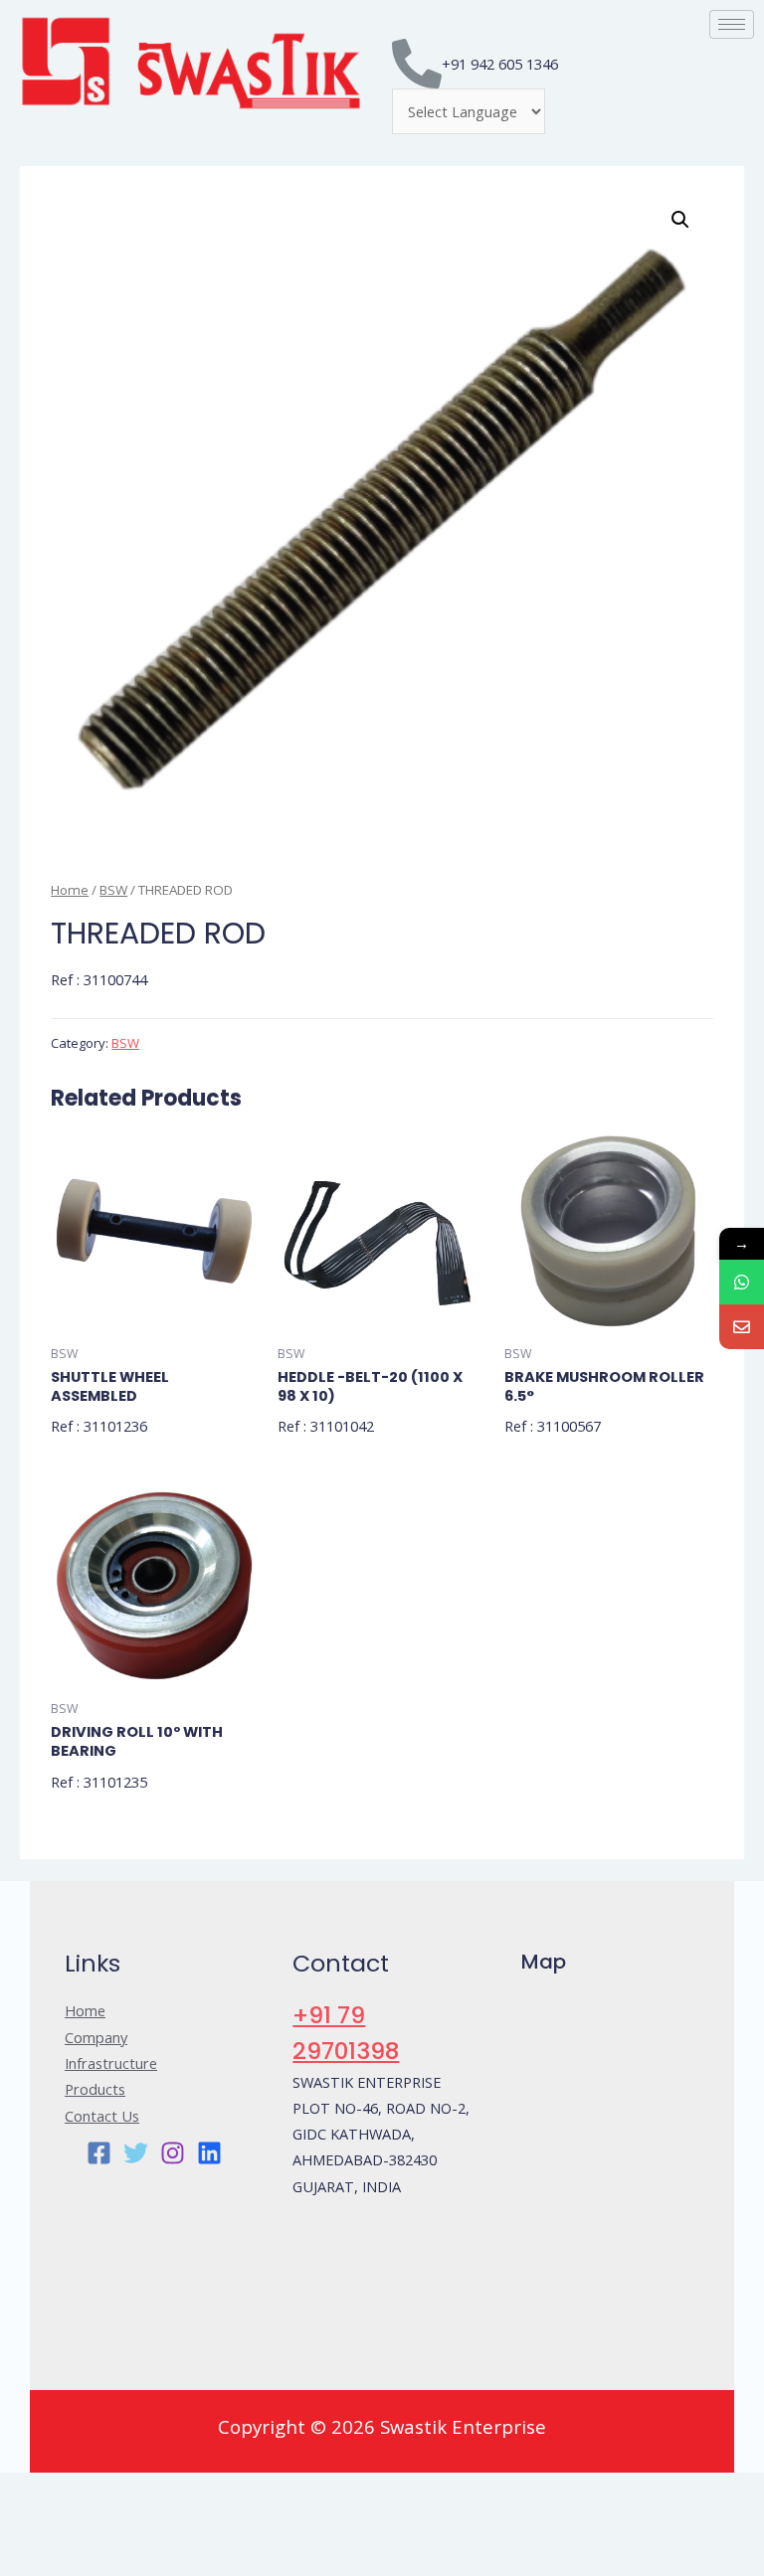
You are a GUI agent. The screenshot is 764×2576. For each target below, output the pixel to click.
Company (96, 2037)
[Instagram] (173, 2153)
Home (70, 890)
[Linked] (209, 2153)
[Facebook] (99, 2153)
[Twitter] (136, 2153)
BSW (113, 890)
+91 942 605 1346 (500, 64)
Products (95, 2089)
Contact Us (102, 2116)
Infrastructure (111, 2063)
